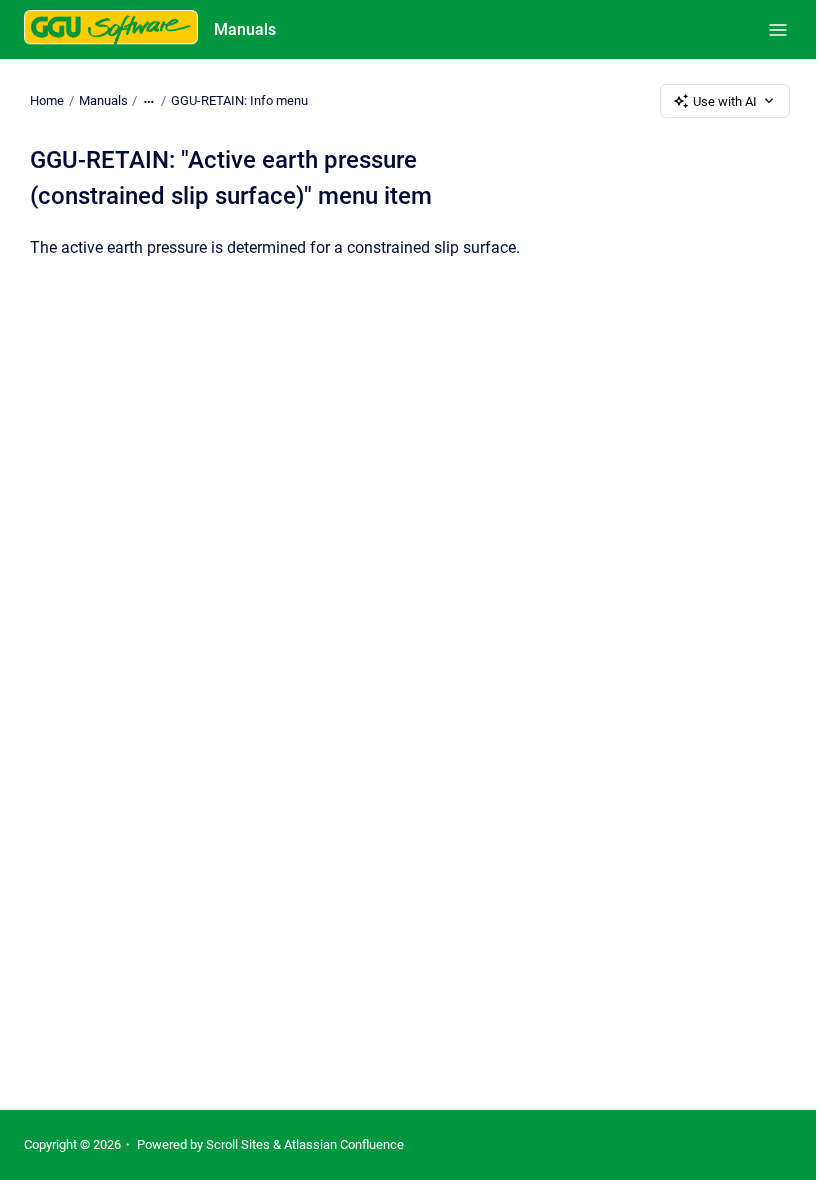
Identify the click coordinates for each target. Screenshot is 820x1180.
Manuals (245, 29)
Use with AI (725, 101)
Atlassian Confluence (344, 1144)
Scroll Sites (238, 1144)
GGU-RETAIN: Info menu (239, 100)
